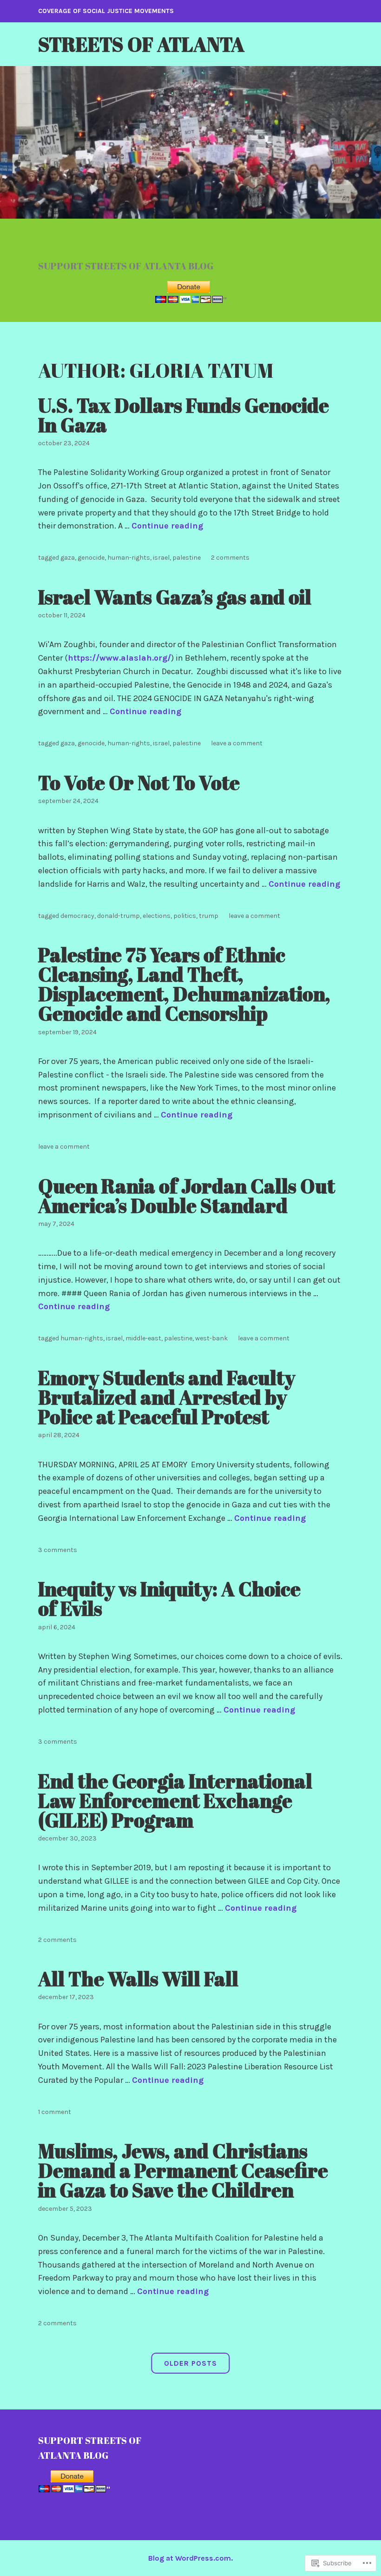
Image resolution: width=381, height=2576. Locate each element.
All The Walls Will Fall (138, 1979)
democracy (77, 916)
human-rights (129, 558)
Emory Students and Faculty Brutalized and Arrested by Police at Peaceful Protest (167, 1397)
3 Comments (58, 1550)
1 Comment (55, 2112)
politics (185, 916)
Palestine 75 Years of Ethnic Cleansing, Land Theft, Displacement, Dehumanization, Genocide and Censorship (184, 984)
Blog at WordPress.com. (190, 2558)
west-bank (211, 1338)
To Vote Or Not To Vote (139, 783)
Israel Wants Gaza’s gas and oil (175, 597)
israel (161, 558)
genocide (91, 558)
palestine (187, 558)
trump (209, 916)
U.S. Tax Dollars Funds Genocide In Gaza (184, 415)
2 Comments (230, 558)
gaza (68, 558)
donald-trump (118, 916)
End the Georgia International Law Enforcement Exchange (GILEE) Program (175, 1800)
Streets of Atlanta (141, 44)
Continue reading (167, 526)
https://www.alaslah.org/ (119, 658)
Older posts (190, 2363)
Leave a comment (237, 743)
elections (157, 916)
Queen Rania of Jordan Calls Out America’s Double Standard (187, 1196)
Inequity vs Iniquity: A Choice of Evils (169, 1599)
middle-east (143, 1338)
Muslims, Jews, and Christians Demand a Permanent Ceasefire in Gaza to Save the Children (183, 2170)
